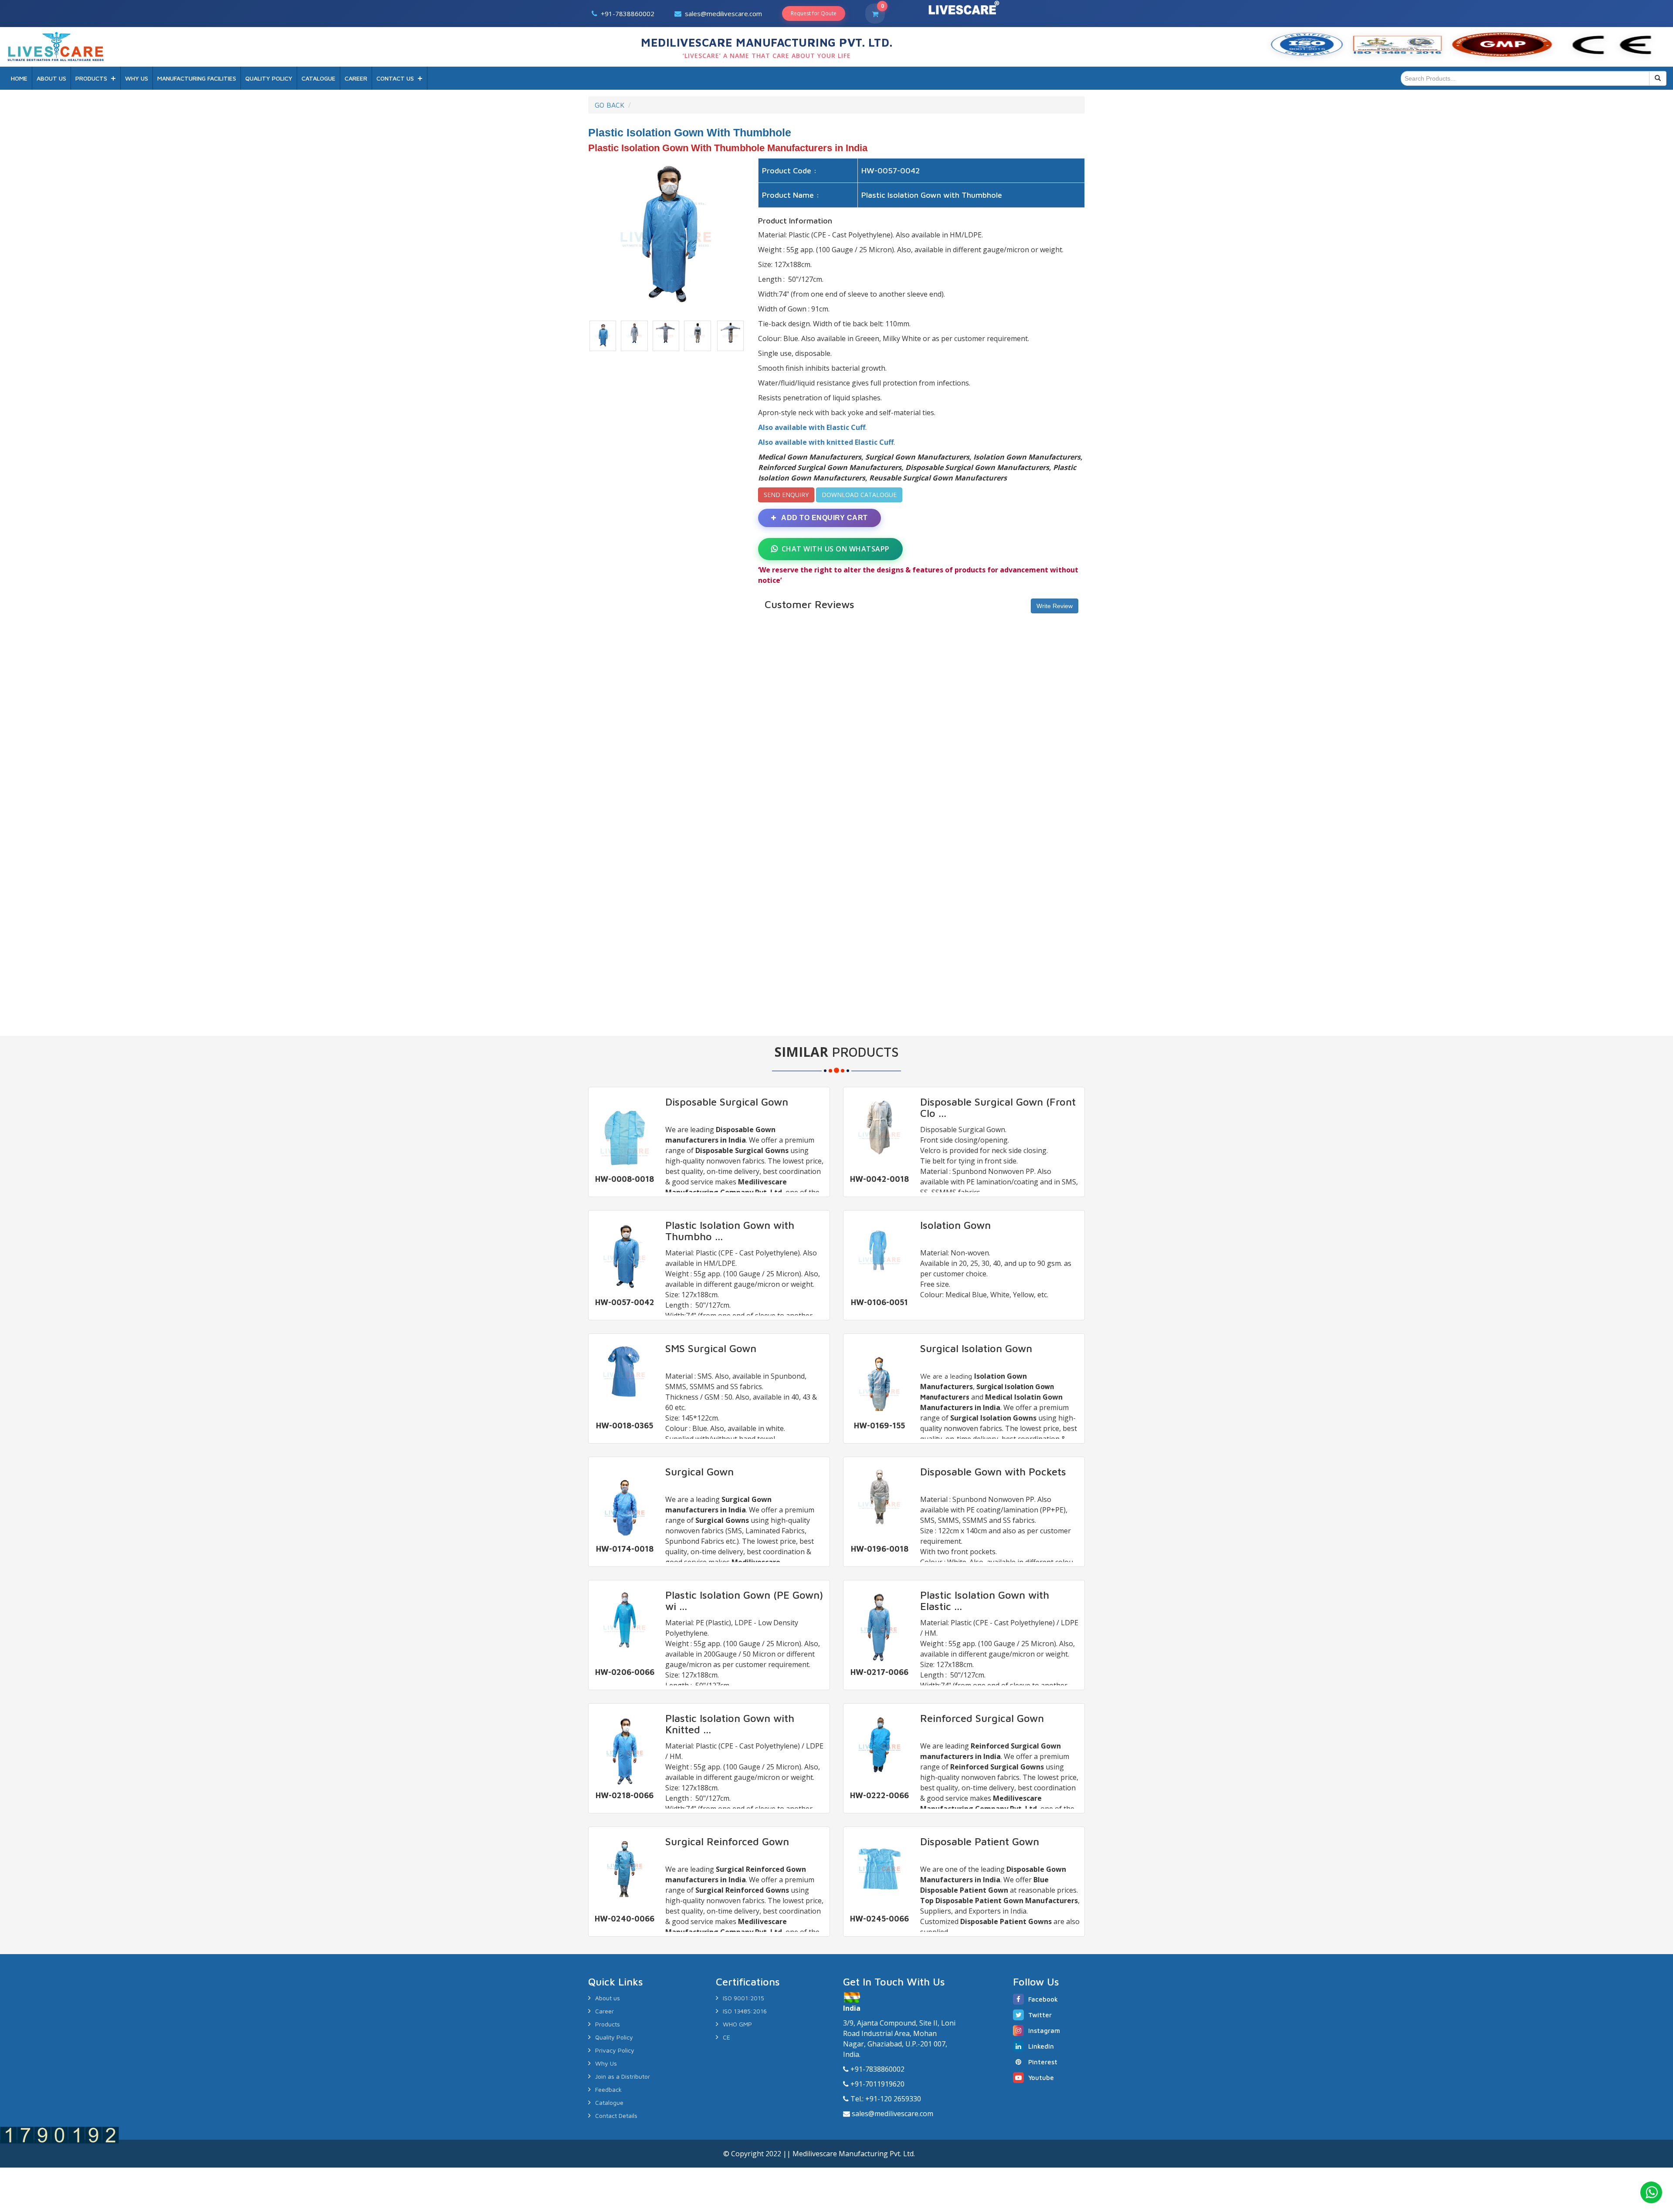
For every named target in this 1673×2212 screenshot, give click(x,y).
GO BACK (610, 105)
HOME (19, 78)
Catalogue (609, 2102)
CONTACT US (395, 78)
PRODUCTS (91, 78)
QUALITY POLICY (269, 78)
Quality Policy (614, 2037)
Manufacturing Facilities (197, 78)
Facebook (1043, 1999)
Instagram (1044, 2031)
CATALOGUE (318, 78)
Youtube (1041, 2078)
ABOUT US (51, 78)
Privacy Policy (615, 2050)
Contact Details (616, 2116)
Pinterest (1043, 2062)
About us (608, 1998)
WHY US (137, 78)
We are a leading (947, 1376)
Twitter (1040, 2015)
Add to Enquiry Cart (824, 518)
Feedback (608, 2089)
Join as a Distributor (623, 2076)
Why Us (606, 2063)
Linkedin (1041, 2046)
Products (608, 2024)
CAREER (356, 78)
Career (605, 2011)
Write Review (1055, 606)
